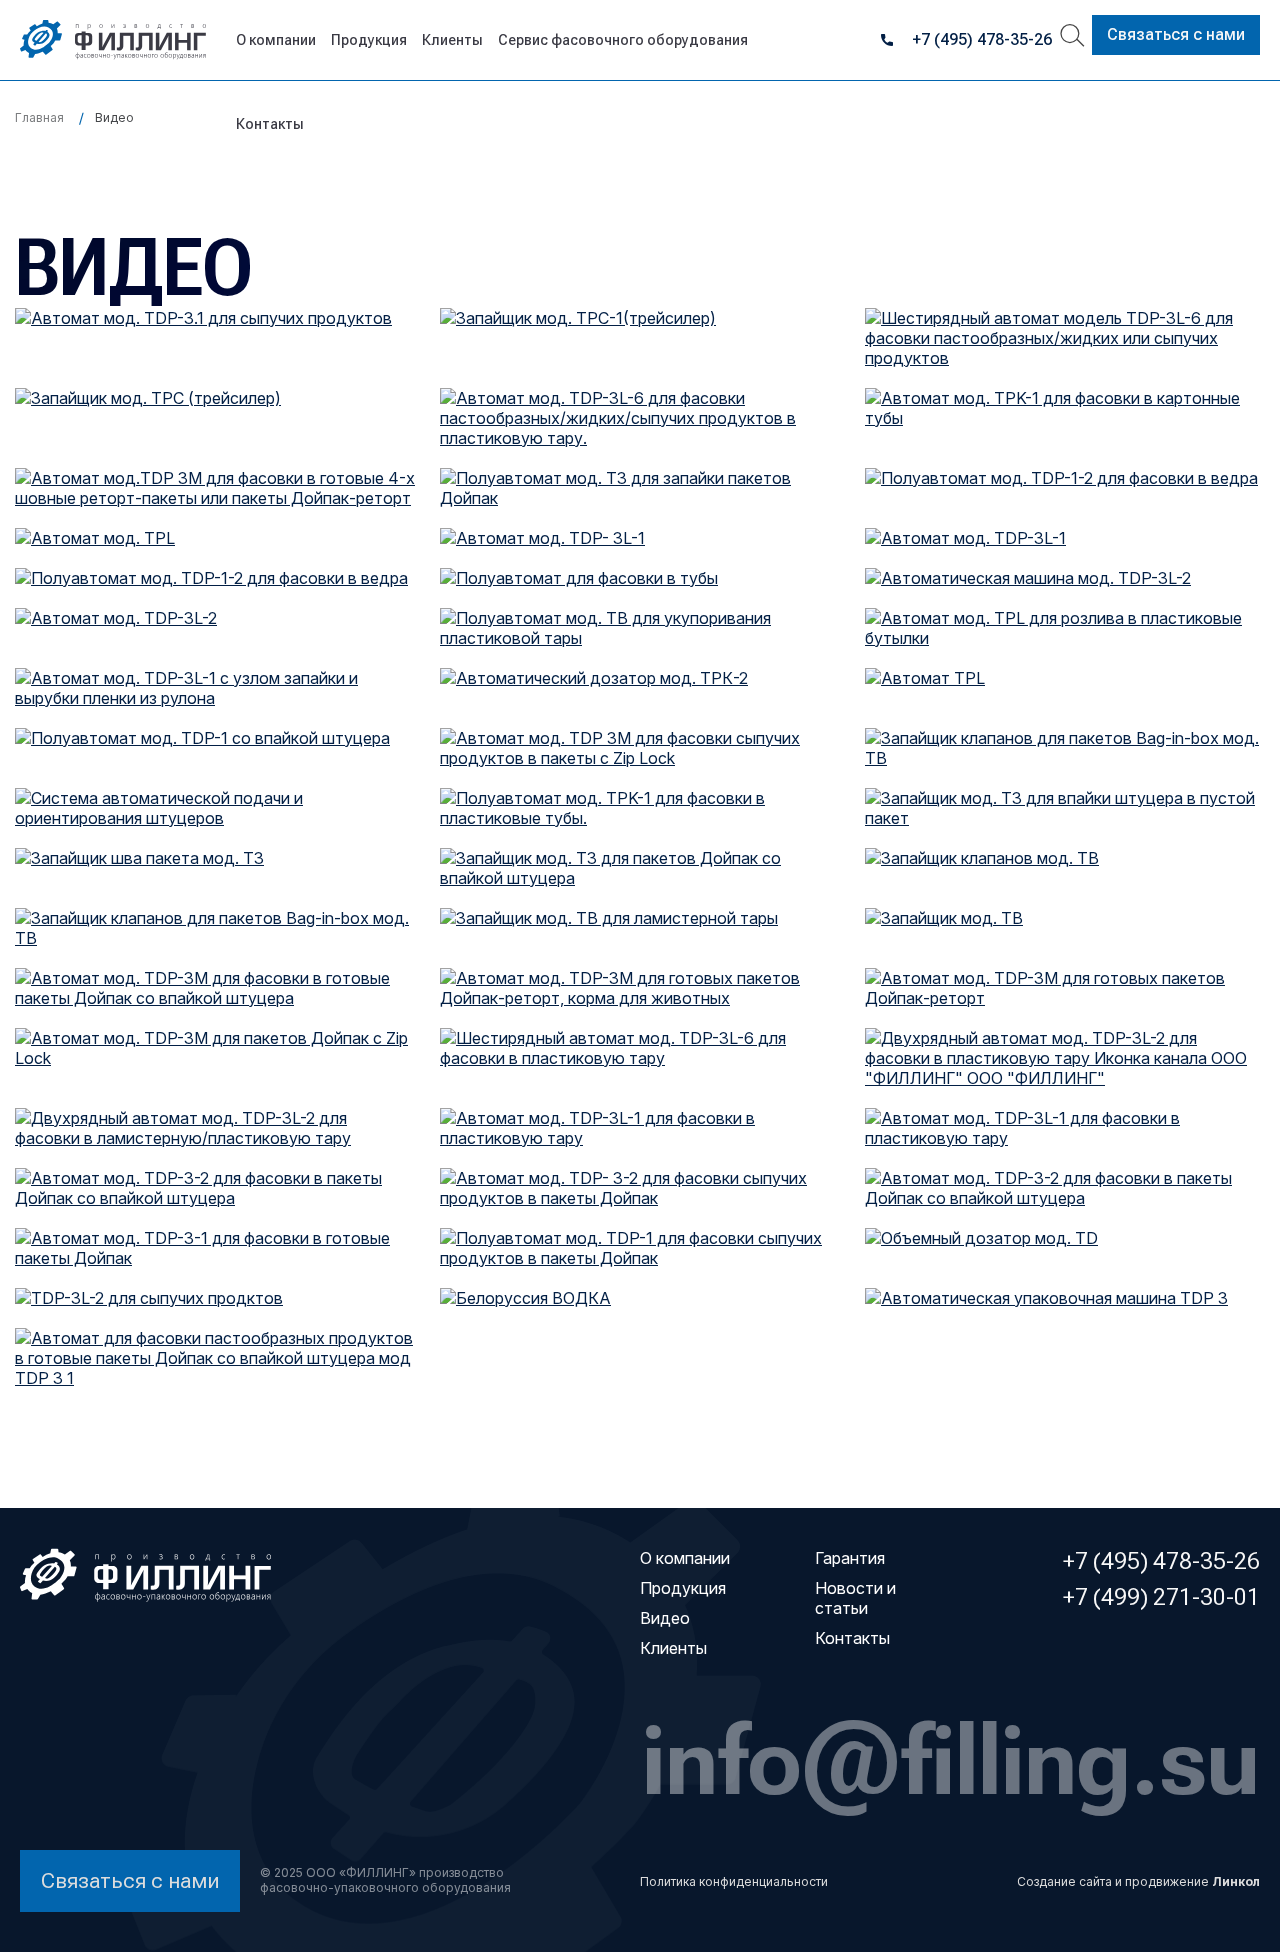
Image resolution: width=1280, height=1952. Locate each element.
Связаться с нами (1176, 34)
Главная (39, 117)
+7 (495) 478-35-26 (982, 39)
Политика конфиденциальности (734, 1881)
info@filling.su (951, 1759)
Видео (665, 1618)
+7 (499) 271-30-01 (1161, 1597)
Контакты (270, 124)
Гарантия (850, 1558)
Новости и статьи (855, 1598)
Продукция (369, 40)
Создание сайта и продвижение (1138, 1881)
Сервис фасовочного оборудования (623, 40)
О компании (276, 40)
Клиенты (452, 40)
